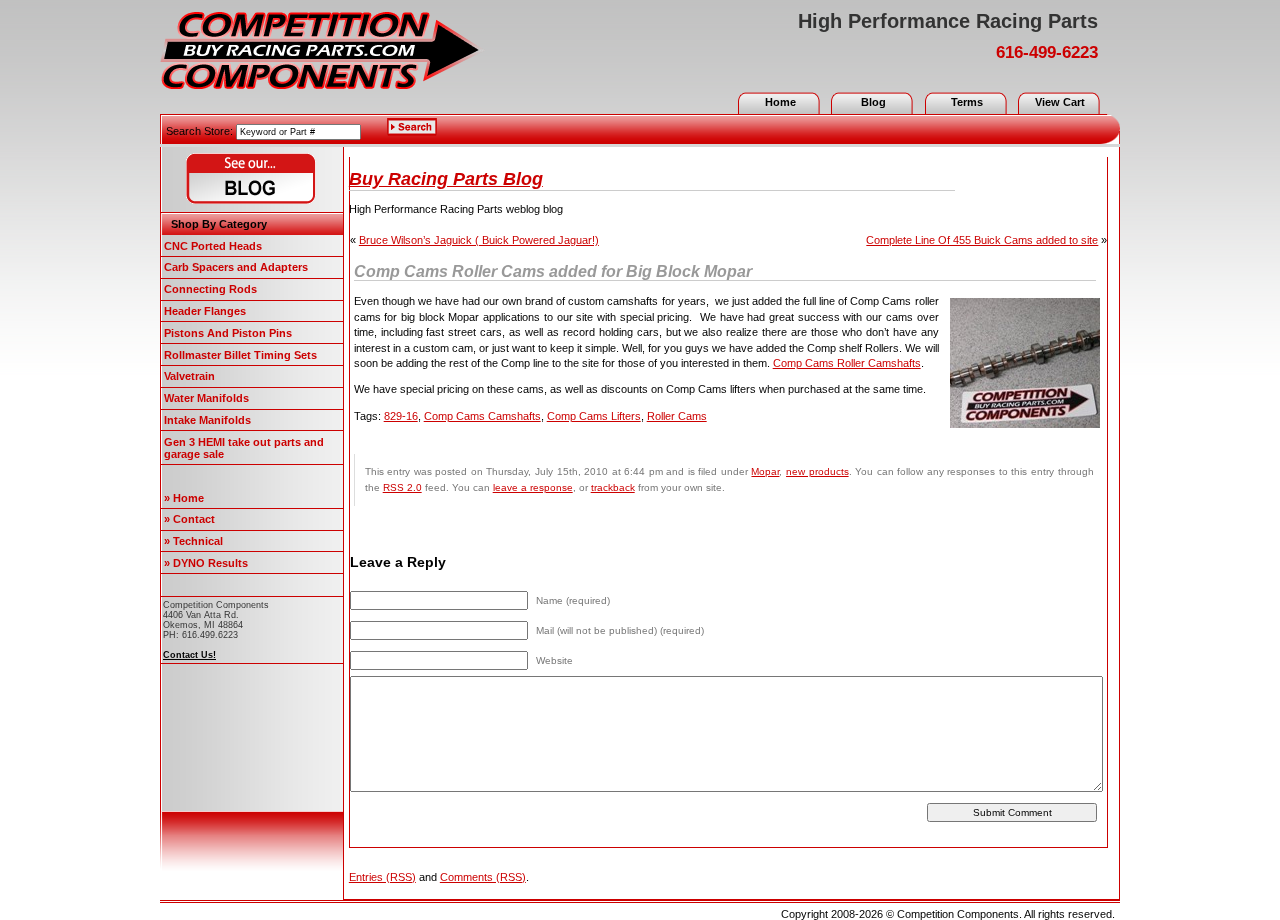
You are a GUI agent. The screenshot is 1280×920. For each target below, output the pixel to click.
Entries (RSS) (382, 877)
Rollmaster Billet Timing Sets (240, 355)
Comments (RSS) (483, 877)
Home (780, 102)
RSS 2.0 (402, 487)
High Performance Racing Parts (948, 21)
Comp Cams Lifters (594, 416)
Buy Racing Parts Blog (446, 179)
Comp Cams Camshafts (482, 416)
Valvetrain (189, 376)
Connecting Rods (210, 289)
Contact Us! (189, 655)
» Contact (189, 519)
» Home (184, 498)
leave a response (533, 487)
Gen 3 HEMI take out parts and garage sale (244, 448)
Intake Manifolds (207, 420)
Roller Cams (677, 416)
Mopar (765, 471)
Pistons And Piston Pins (228, 333)
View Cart (1060, 102)
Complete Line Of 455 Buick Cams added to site (982, 240)
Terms (967, 102)
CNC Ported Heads (213, 246)
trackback (613, 487)
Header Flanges (205, 311)
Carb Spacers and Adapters (236, 267)
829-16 (401, 416)
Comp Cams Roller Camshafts (847, 363)
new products (817, 471)
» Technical (193, 541)
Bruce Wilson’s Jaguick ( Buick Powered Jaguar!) (479, 240)
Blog (873, 102)
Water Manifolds (206, 398)
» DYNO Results (206, 563)
